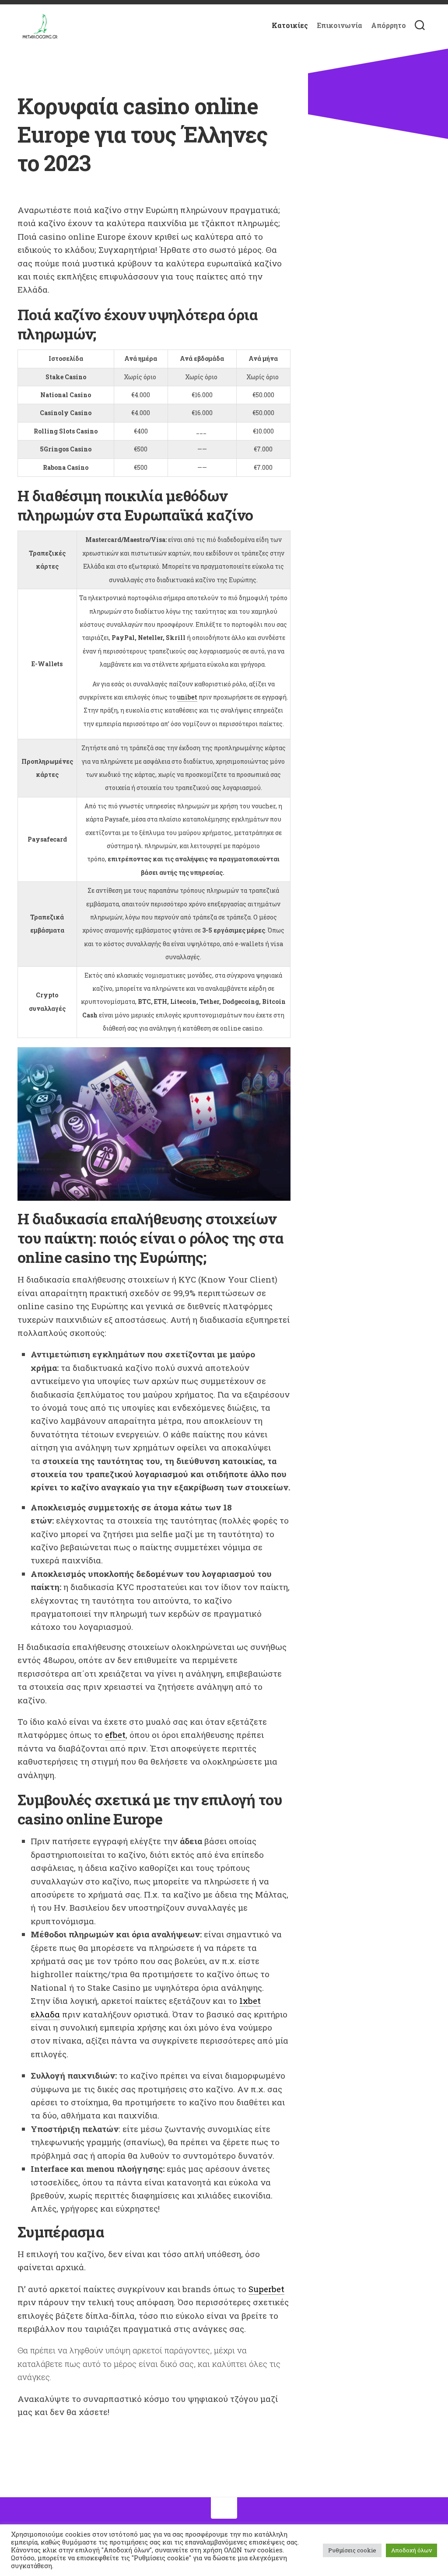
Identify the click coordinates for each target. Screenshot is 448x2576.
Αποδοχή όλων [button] (411, 2550)
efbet (115, 1735)
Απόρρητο (388, 25)
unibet (187, 697)
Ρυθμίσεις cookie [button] (352, 2550)
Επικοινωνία (339, 25)
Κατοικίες (290, 25)
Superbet (266, 2289)
